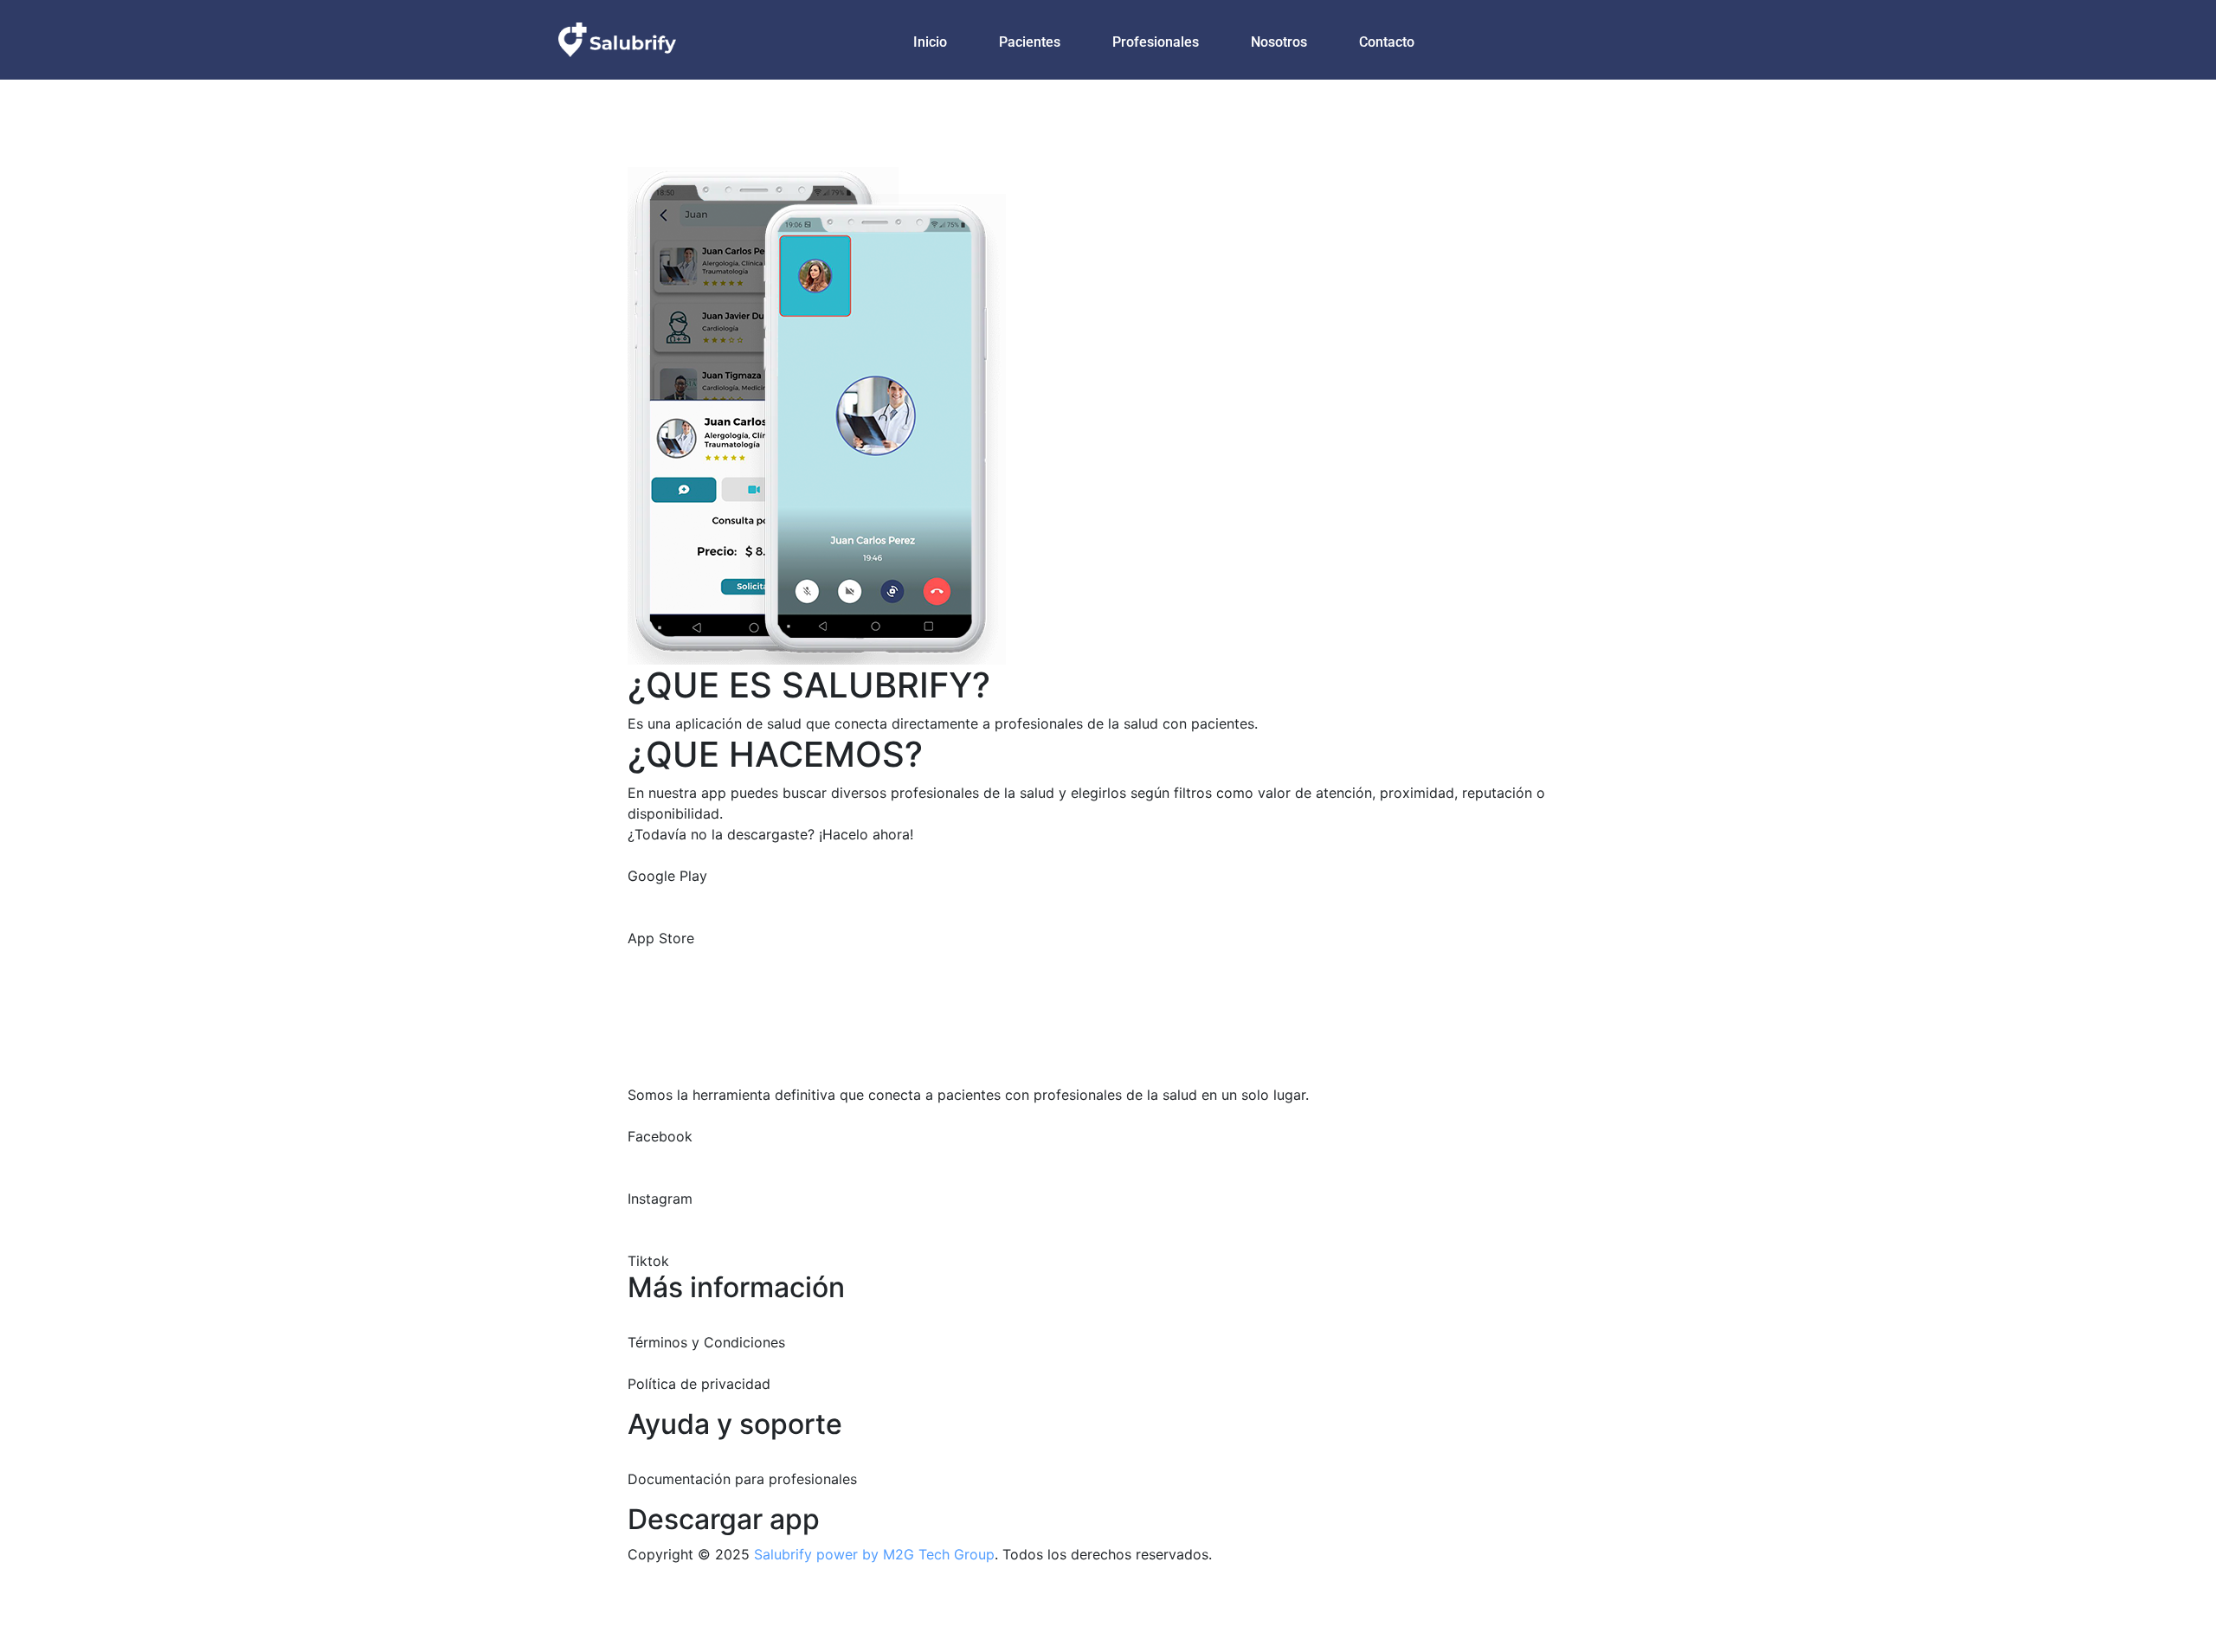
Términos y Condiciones (706, 1342)
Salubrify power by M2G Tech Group (874, 1554)
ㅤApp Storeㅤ (661, 938)
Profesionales (1156, 42)
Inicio (930, 42)
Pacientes (1030, 42)
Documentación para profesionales (742, 1479)
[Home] (617, 38)
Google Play (667, 876)
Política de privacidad (699, 1384)
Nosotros (1279, 42)
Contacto (1387, 42)
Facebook (660, 1136)
